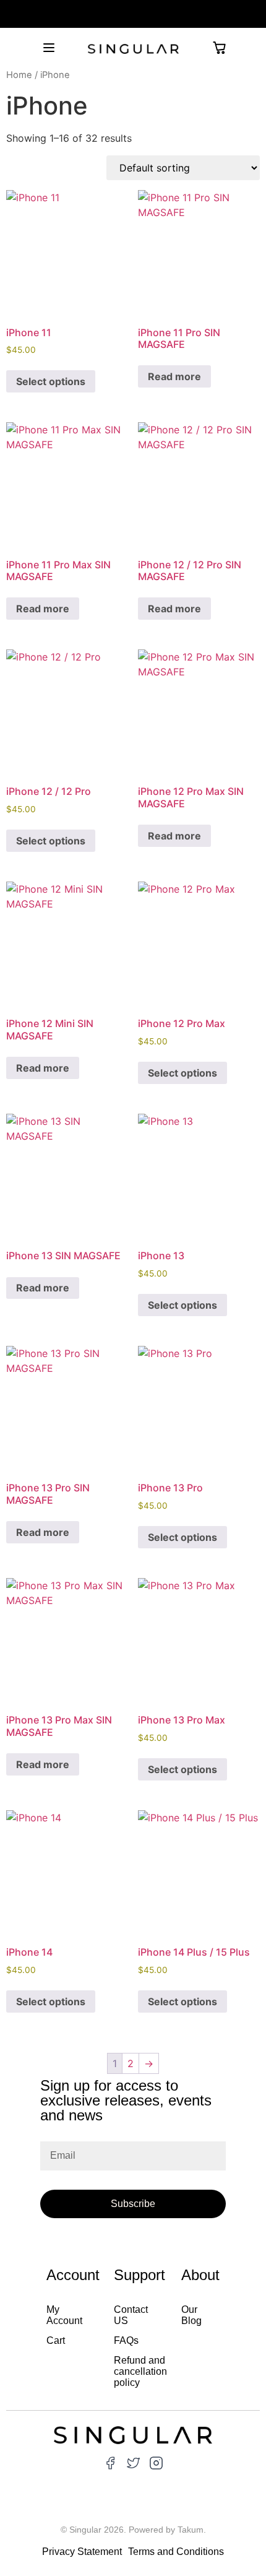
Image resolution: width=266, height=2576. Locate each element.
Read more (174, 376)
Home (19, 75)
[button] (49, 48)
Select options (51, 381)
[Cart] (219, 48)
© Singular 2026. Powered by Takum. (133, 2530)
